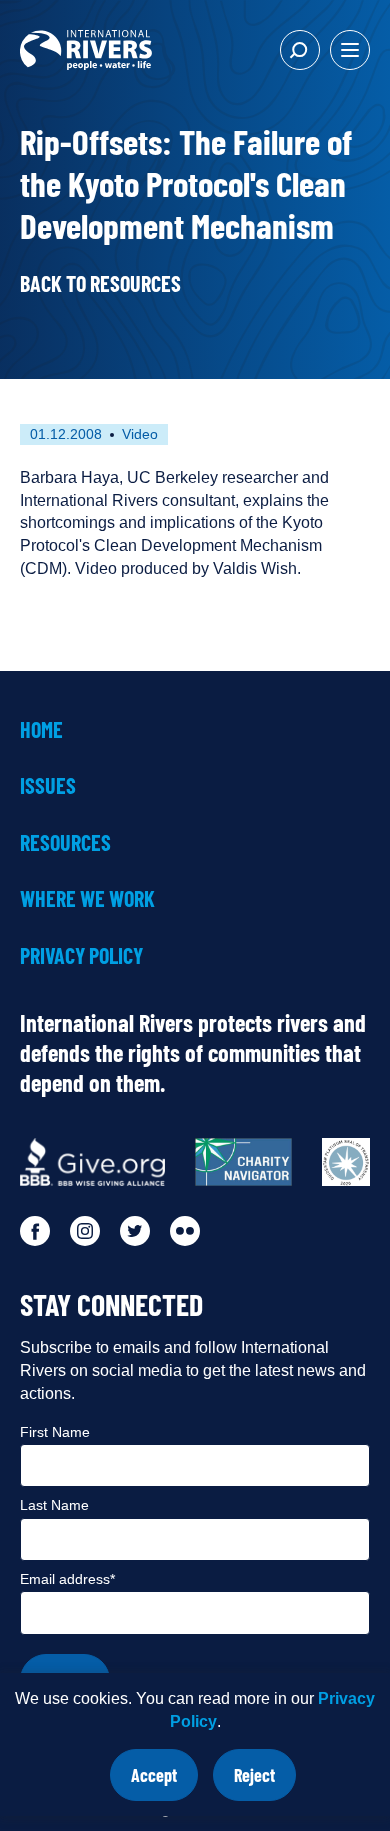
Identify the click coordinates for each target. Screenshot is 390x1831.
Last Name (54, 1505)
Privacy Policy (81, 955)
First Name (55, 1432)
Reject (265, 1782)
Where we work (87, 898)
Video (140, 434)
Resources (65, 842)
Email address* (67, 1579)
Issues (48, 785)
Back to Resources (100, 283)
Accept (164, 1782)
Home (41, 729)
